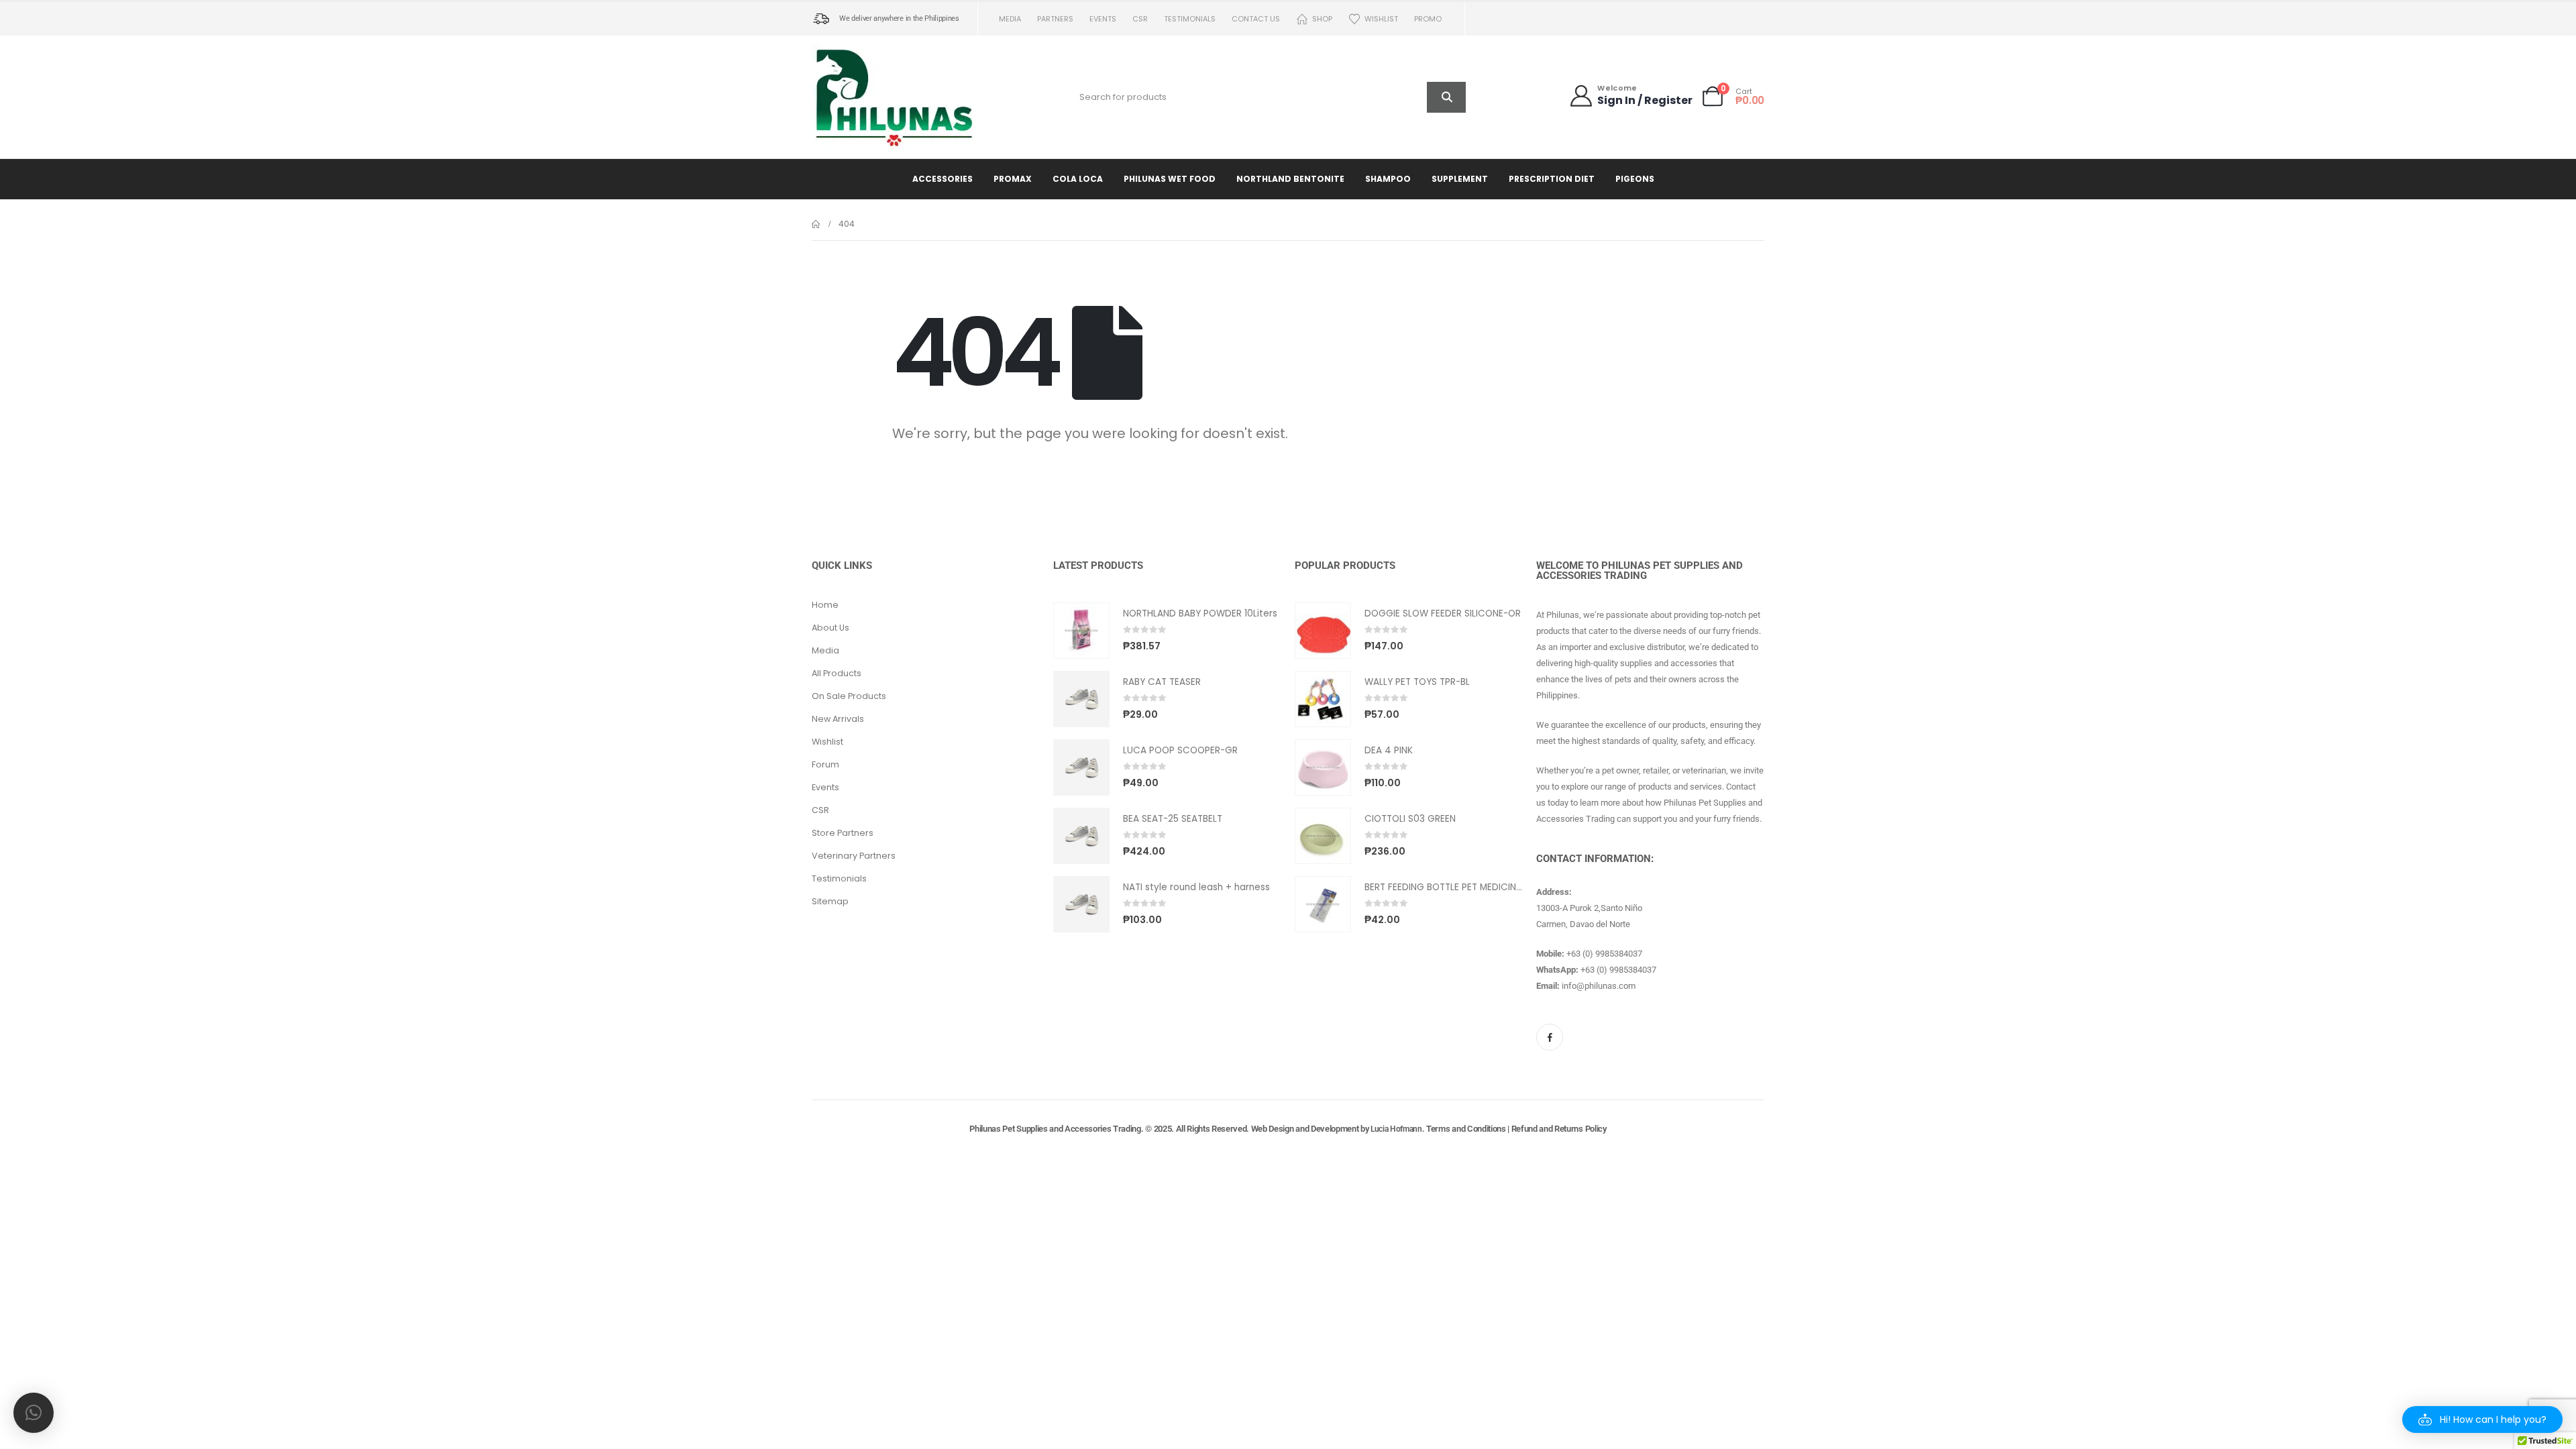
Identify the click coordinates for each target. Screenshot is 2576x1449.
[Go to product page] (1081, 631)
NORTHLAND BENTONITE (1290, 179)
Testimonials (1190, 19)
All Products (837, 673)
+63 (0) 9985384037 (1604, 954)
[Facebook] (1550, 1037)
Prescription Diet (1552, 179)
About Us (830, 628)
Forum (825, 764)
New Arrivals (838, 719)
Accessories (943, 179)
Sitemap (830, 901)
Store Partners (843, 833)
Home (825, 605)
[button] (2482, 1419)
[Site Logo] (896, 97)
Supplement (1460, 179)
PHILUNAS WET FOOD (1170, 179)
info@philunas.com (1599, 986)
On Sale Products (849, 696)
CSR (1140, 19)
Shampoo (1388, 179)
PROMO (1428, 19)
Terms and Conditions (1466, 1129)
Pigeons (1635, 179)
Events (1103, 19)
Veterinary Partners (854, 856)
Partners (1055, 19)
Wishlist (1381, 19)
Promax (1013, 179)
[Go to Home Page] (816, 224)
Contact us (1256, 19)
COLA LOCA (1078, 179)
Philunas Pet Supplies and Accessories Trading (1055, 1129)
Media (1010, 19)
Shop (1322, 19)
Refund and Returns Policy (1559, 1129)
